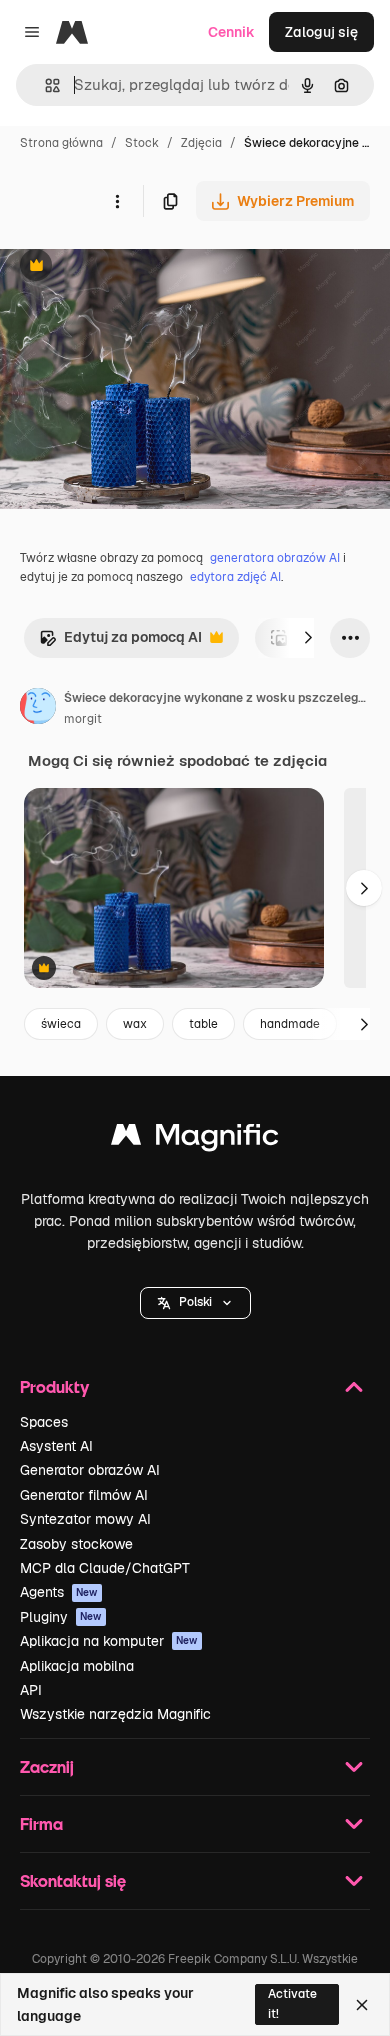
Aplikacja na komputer (109, 1641)
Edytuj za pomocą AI (120, 642)
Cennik (231, 32)
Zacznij (47, 1766)
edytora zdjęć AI (235, 577)
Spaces (44, 1422)
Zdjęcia (201, 143)
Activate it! (292, 2003)
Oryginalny (138, 267)
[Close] (362, 2005)
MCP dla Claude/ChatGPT (105, 1568)
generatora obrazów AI (275, 558)
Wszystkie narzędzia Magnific (115, 1714)
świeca (61, 1024)
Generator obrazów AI (90, 1470)
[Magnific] (195, 1139)
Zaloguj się (321, 32)
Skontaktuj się (73, 1880)
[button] (195, 1303)
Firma (41, 1823)
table (203, 1024)
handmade (290, 1024)
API (31, 1690)
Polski (195, 1302)
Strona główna (61, 143)
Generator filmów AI (84, 1495)
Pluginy (61, 1617)
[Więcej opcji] (117, 201)
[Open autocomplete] (44, 85)
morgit (83, 719)
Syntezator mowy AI (85, 1519)
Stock (142, 143)
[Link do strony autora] (38, 709)
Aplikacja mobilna (77, 1666)
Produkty (54, 1386)
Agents (59, 1592)
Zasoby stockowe (76, 1544)
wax (135, 1024)
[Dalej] (308, 638)
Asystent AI (56, 1446)
